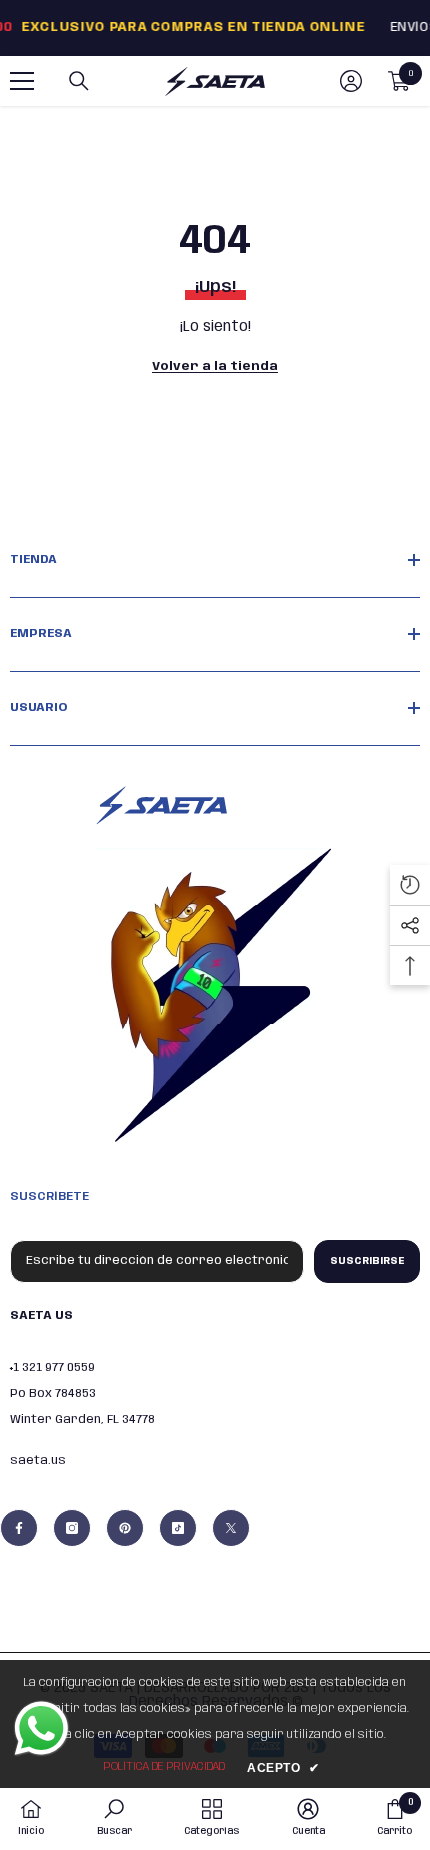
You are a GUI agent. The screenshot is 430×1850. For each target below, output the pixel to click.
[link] (114, 1817)
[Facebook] (19, 1528)
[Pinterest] (125, 1528)
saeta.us (38, 1460)
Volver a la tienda (215, 366)
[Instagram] (72, 1528)
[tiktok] (178, 1528)
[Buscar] (79, 81)
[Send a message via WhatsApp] (41, 1728)
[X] (231, 1528)
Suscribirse (367, 1261)
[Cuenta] (351, 81)
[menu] (22, 81)
